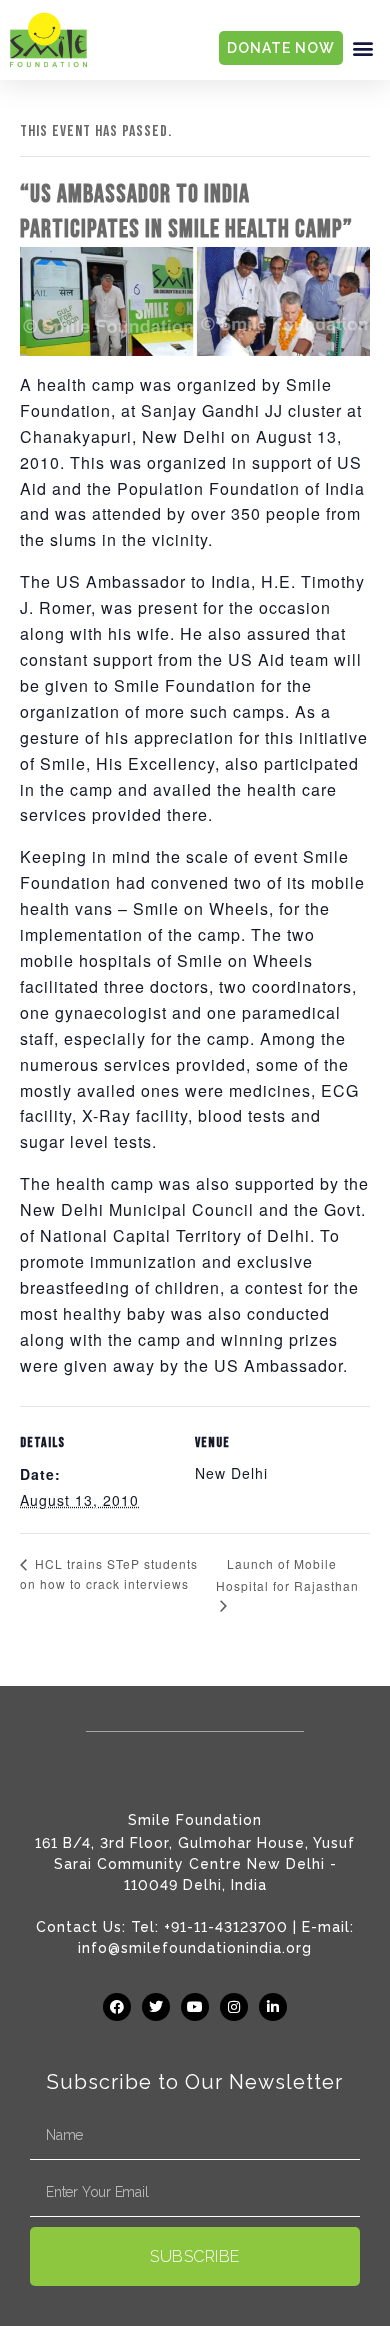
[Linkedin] (273, 2007)
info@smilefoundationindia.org (195, 1948)
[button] (363, 48)
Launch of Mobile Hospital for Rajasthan (287, 1575)
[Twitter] (156, 2007)
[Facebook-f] (117, 2007)
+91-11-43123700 (226, 1927)
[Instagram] (234, 2007)
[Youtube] (195, 2007)
